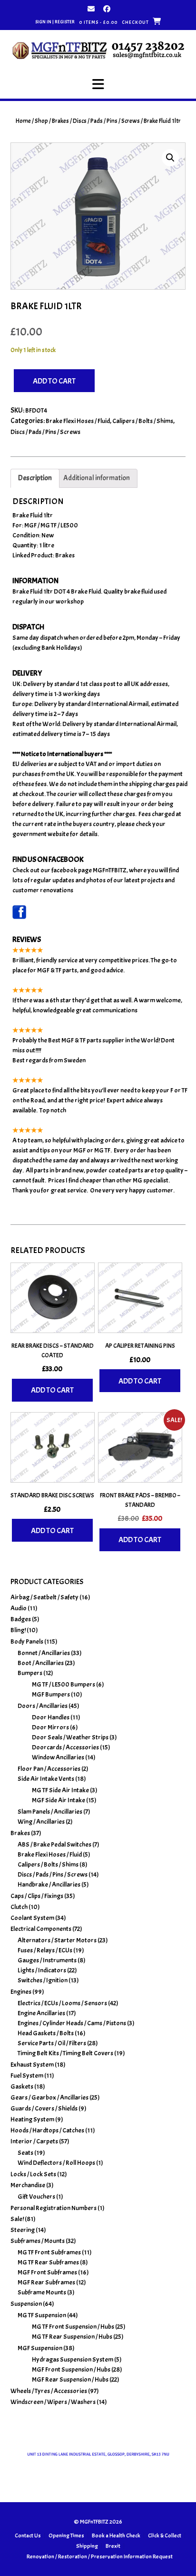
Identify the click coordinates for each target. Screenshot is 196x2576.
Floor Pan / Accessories (49, 1769)
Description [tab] (35, 478)
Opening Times (66, 2536)
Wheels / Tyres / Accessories (49, 2391)
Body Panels (27, 1642)
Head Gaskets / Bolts (46, 2033)
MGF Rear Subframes (46, 2282)
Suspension (26, 2304)
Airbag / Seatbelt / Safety (44, 1597)
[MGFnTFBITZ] (98, 50)
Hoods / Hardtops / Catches (47, 2130)
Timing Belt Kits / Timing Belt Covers (65, 2053)
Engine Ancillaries (41, 2013)
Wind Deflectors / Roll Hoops (56, 2163)
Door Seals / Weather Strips (70, 1737)
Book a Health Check (116, 2536)
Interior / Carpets (34, 2141)
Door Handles (51, 1717)
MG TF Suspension (42, 2315)
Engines (21, 1992)
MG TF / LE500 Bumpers (64, 1684)
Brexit (113, 2546)
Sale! (17, 2219)
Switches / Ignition (43, 1980)
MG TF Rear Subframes (48, 2262)
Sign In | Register (55, 22)
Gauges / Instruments (47, 1960)
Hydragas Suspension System (73, 2359)
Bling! (18, 1630)
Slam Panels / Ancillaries (50, 1812)
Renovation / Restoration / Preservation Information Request (100, 2556)
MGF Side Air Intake (59, 1800)
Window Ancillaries (58, 1757)
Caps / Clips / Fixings (37, 1896)
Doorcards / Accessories (65, 1747)
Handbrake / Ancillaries (49, 1884)
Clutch (19, 1907)
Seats (25, 2153)
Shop (41, 121)
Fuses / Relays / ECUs (45, 1950)
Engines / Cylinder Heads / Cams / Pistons (72, 2023)
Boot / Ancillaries (41, 1663)
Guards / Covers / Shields (44, 2108)
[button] (98, 84)
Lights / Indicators (42, 1970)
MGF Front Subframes (47, 2272)
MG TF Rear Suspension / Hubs (72, 2337)
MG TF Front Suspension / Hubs (73, 2327)
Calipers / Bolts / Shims (143, 421)
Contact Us (28, 2536)
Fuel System (27, 2076)
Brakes (60, 121)
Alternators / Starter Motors (57, 1940)
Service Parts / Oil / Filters (52, 2043)
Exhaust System (32, 2065)
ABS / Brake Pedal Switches (54, 1844)
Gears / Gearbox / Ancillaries (49, 2097)
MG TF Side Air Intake (60, 1790)
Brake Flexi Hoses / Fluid (78, 421)
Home (23, 121)
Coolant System (32, 1918)
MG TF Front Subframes (49, 2252)
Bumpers (30, 1673)
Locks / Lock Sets (33, 2174)
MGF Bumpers (51, 1694)
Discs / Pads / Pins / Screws (106, 121)
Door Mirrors (50, 1727)
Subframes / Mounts (38, 2241)
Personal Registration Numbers (54, 2208)
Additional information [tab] (97, 478)
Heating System (32, 2119)
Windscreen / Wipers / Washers (53, 2402)
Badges (21, 1619)
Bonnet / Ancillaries (44, 1653)
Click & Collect (165, 2536)
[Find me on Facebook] (107, 9)
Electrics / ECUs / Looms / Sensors (62, 2003)
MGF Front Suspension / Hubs (71, 2369)
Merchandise (28, 2185)
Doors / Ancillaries (43, 1706)
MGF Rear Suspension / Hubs (70, 2379)
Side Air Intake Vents (46, 1779)
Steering (23, 2230)
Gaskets (22, 2086)
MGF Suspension (40, 2348)
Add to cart (54, 381)
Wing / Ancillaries (41, 1822)
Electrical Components (41, 1929)
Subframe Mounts (42, 2292)
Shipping (87, 2546)
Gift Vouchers (36, 2197)
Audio (19, 1608)
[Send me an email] (91, 9)
